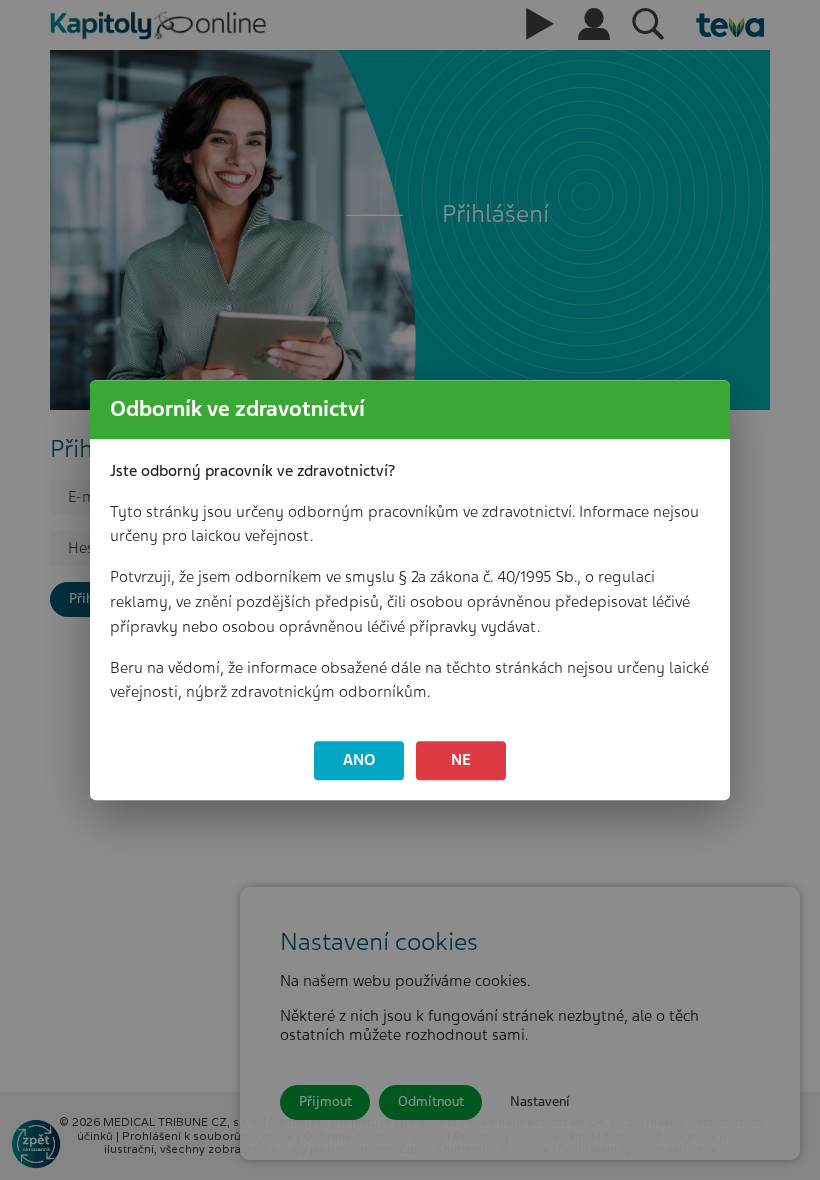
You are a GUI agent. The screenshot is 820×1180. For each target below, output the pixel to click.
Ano (359, 760)
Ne (461, 760)
